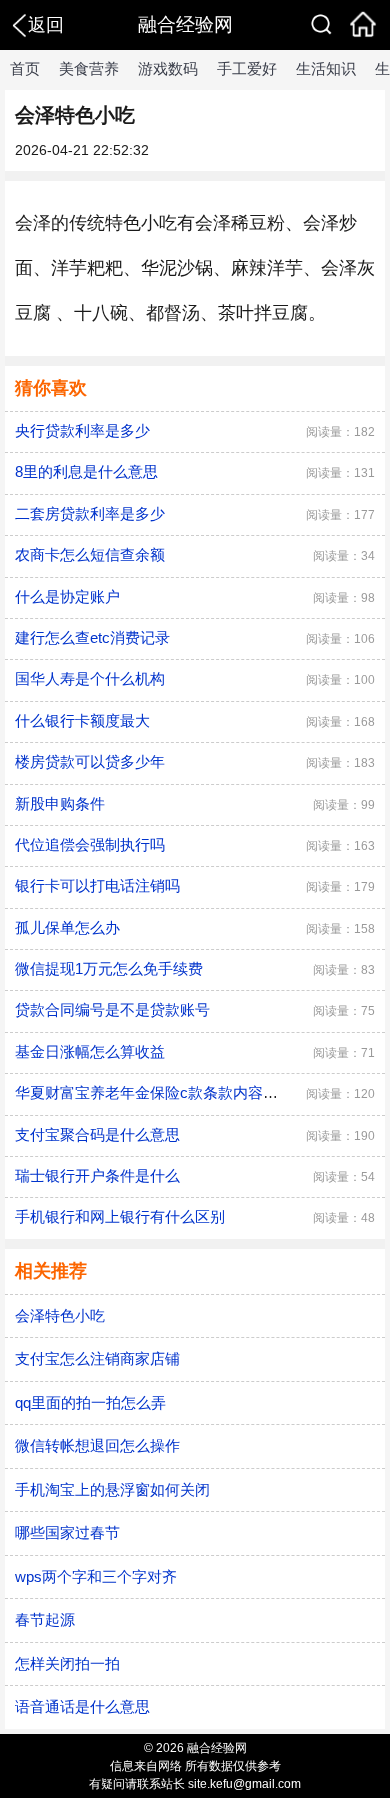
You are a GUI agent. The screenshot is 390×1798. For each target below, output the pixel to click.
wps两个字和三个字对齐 (96, 1576)
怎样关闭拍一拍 (67, 1663)
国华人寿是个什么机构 (90, 678)
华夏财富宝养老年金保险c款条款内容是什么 (161, 1092)
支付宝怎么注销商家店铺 (97, 1358)
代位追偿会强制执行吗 (90, 844)
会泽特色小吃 (60, 1315)
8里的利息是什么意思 (86, 471)
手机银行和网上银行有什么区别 (120, 1216)
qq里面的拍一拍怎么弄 (90, 1402)
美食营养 (89, 68)
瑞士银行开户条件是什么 (97, 1175)
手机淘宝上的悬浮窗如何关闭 (112, 1489)
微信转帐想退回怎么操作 (97, 1445)
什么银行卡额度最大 (82, 720)
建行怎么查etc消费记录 (92, 637)
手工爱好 (247, 68)
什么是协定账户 (67, 596)
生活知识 (326, 68)
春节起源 (45, 1619)
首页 (25, 68)
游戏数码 (168, 68)
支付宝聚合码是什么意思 (97, 1134)
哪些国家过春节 (67, 1532)
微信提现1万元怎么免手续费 (109, 968)
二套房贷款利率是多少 (90, 513)
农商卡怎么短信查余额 (90, 554)
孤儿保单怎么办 (67, 927)
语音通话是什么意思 (82, 1706)
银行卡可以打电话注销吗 (97, 885)
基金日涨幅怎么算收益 (90, 1051)
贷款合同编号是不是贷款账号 (112, 1009)
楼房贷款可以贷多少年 (90, 761)
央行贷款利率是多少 (82, 430)
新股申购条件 (60, 803)
